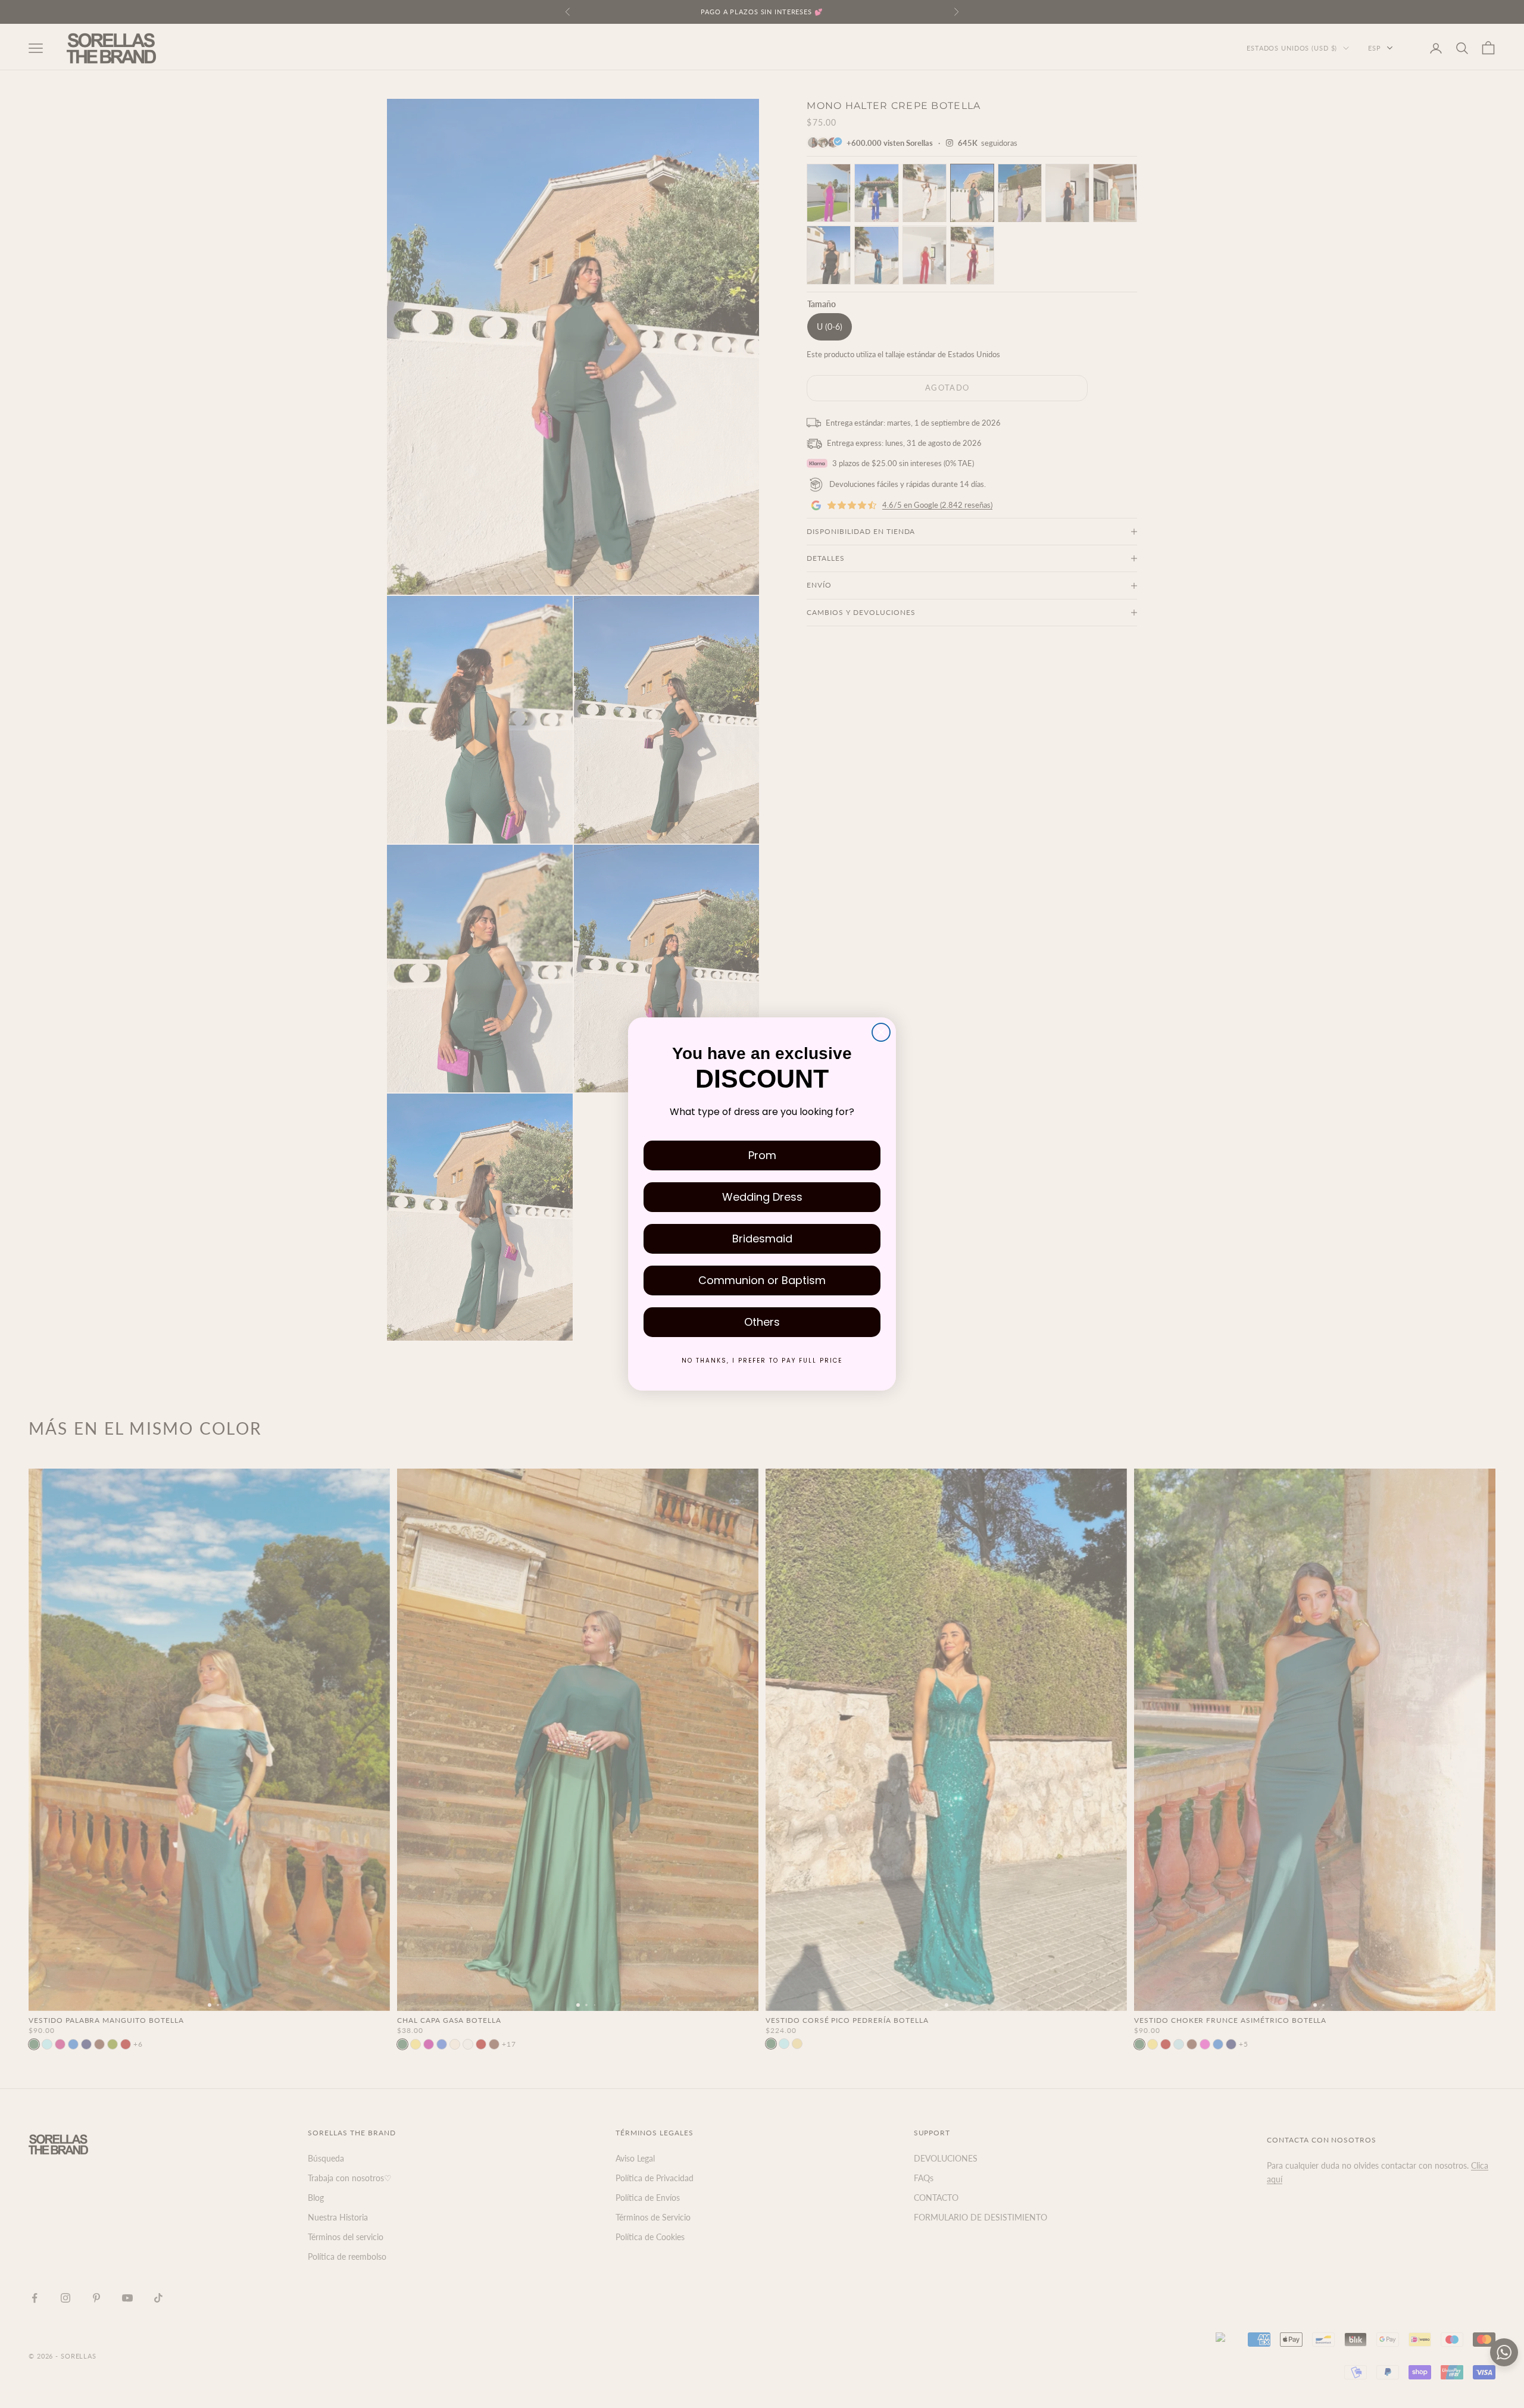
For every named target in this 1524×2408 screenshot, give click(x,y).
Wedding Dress (762, 1197)
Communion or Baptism (762, 1280)
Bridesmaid (762, 1239)
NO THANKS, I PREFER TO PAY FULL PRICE (762, 1361)
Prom (762, 1155)
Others (762, 1322)
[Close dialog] (881, 1032)
